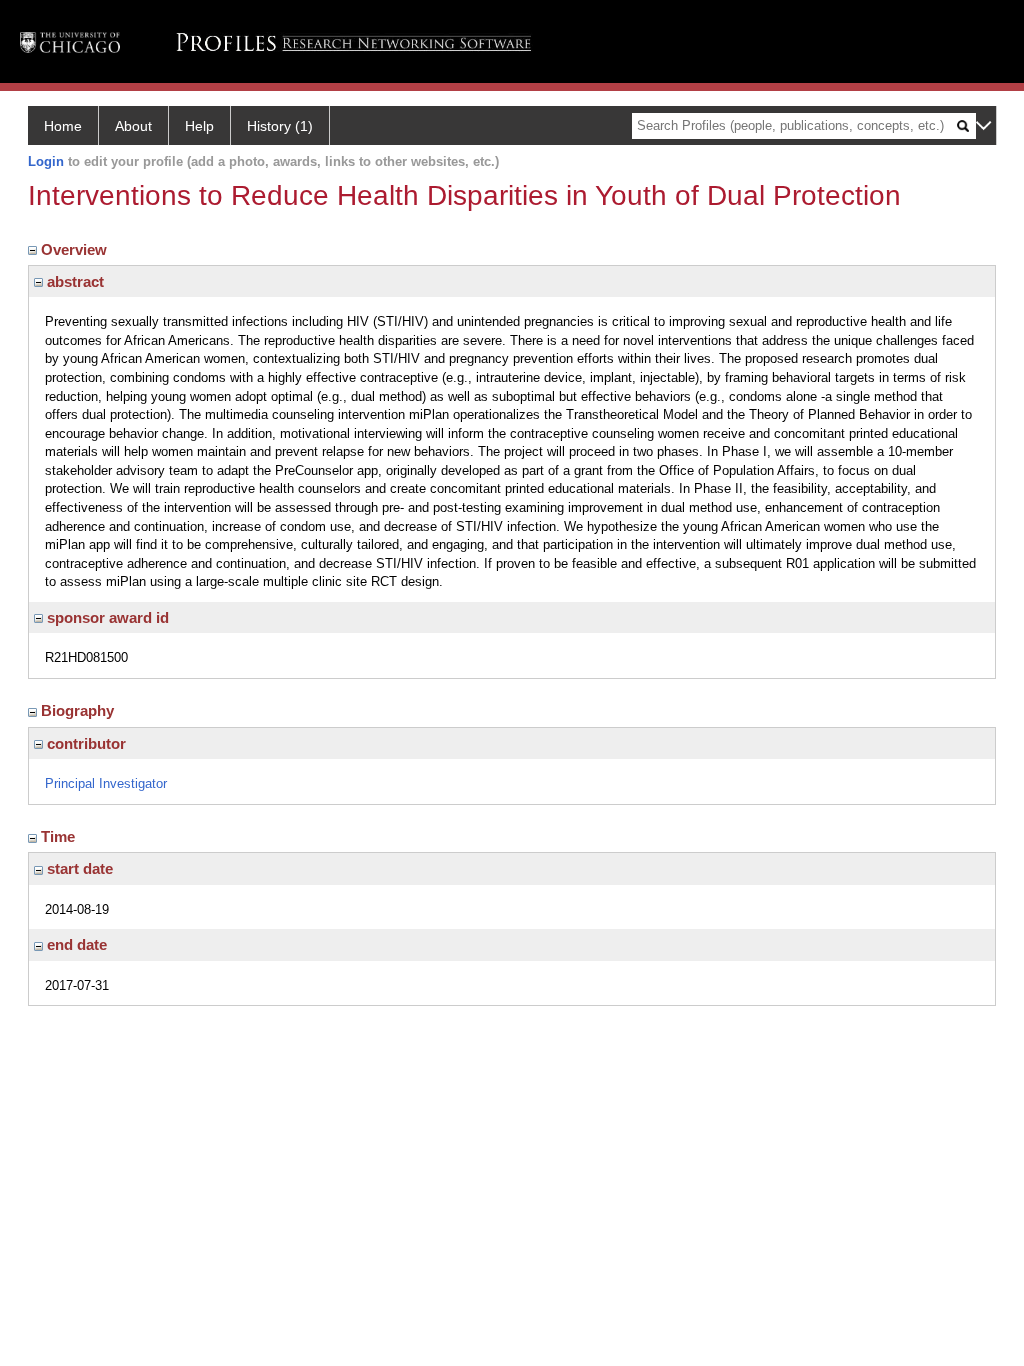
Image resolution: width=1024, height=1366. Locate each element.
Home (63, 126)
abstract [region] (73, 281)
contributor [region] (84, 743)
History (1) (280, 126)
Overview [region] (76, 249)
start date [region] (78, 868)
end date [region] (75, 944)
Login (46, 161)
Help (199, 126)
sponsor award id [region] (106, 617)
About (133, 126)
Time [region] (60, 836)
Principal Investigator (106, 783)
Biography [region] (79, 710)
